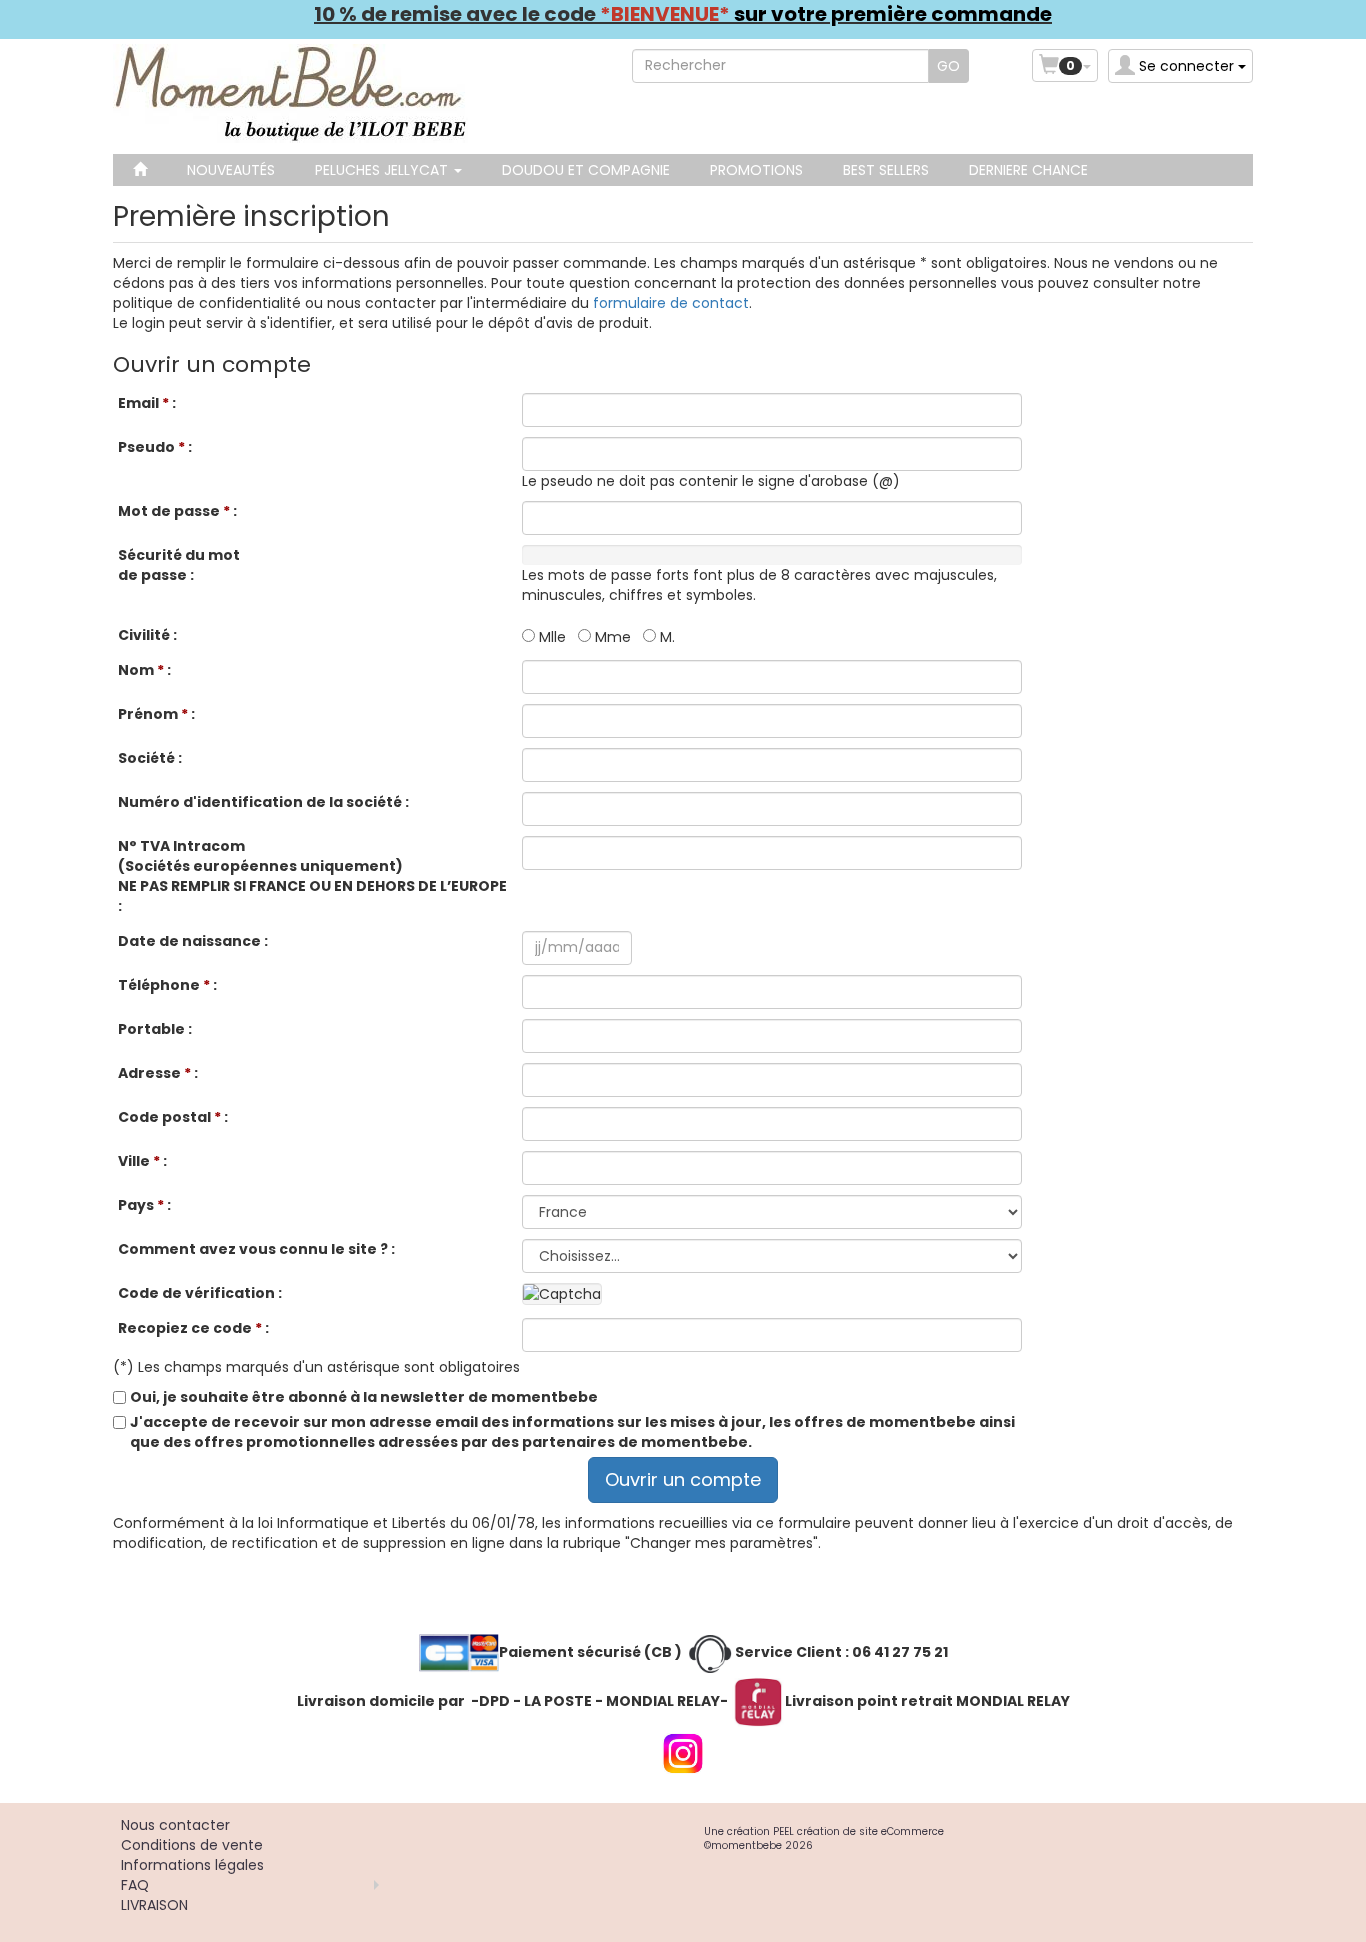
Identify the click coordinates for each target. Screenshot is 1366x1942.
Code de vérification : (200, 1293)
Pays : (144, 1205)
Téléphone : (167, 985)
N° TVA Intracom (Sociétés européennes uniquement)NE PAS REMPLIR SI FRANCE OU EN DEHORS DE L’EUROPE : (312, 876)
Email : (147, 403)
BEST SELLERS (886, 170)
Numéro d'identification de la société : (263, 802)
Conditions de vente (192, 1845)
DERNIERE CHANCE (1028, 170)
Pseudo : (155, 447)
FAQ (135, 1885)
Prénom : (156, 714)
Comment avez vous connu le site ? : (256, 1249)
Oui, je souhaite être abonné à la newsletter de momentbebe (364, 1397)
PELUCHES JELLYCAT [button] (383, 170)
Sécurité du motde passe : (179, 565)
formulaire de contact (671, 303)
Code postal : (173, 1117)
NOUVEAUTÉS (231, 170)
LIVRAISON (154, 1905)
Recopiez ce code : (193, 1328)
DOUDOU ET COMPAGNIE (586, 170)
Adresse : (158, 1073)
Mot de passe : (177, 511)
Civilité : (147, 635)
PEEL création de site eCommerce (858, 1831)
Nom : (144, 670)
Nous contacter (175, 1825)
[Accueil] (140, 170)
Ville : (142, 1161)
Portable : (155, 1029)
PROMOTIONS (756, 170)
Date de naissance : (193, 941)
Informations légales (192, 1865)
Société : (150, 758)
